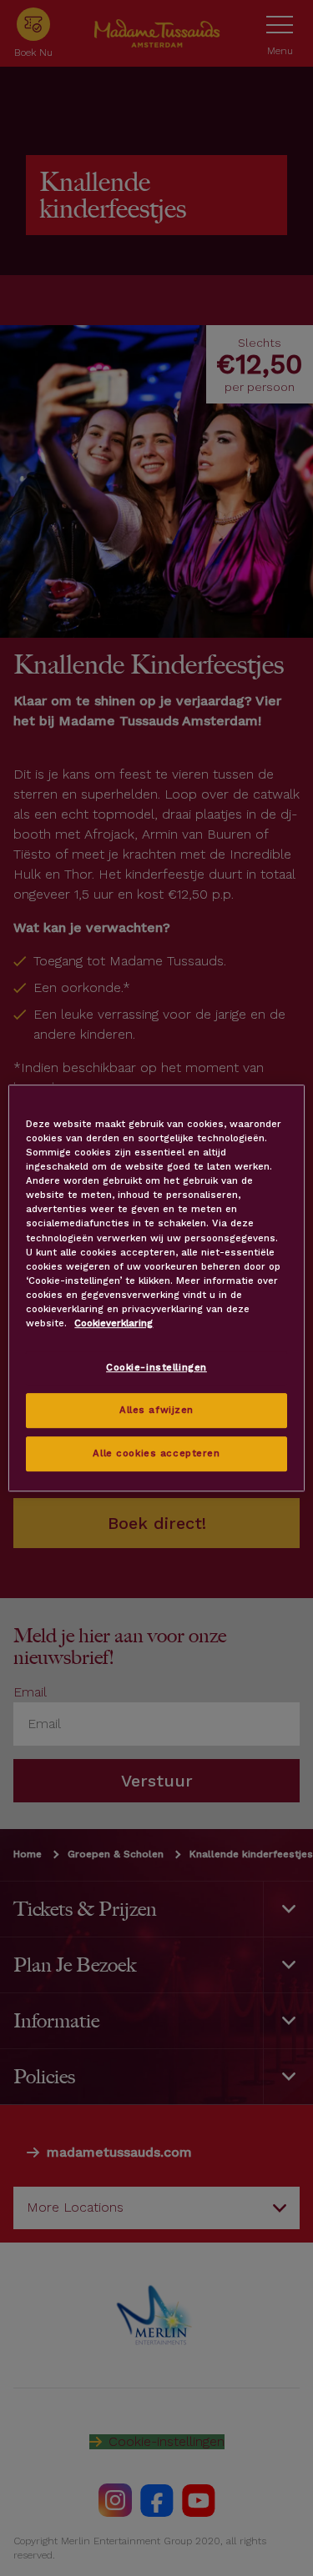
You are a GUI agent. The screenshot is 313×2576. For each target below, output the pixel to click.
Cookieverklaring (114, 1323)
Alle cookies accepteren (156, 1453)
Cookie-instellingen (156, 1367)
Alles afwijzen (156, 1410)
